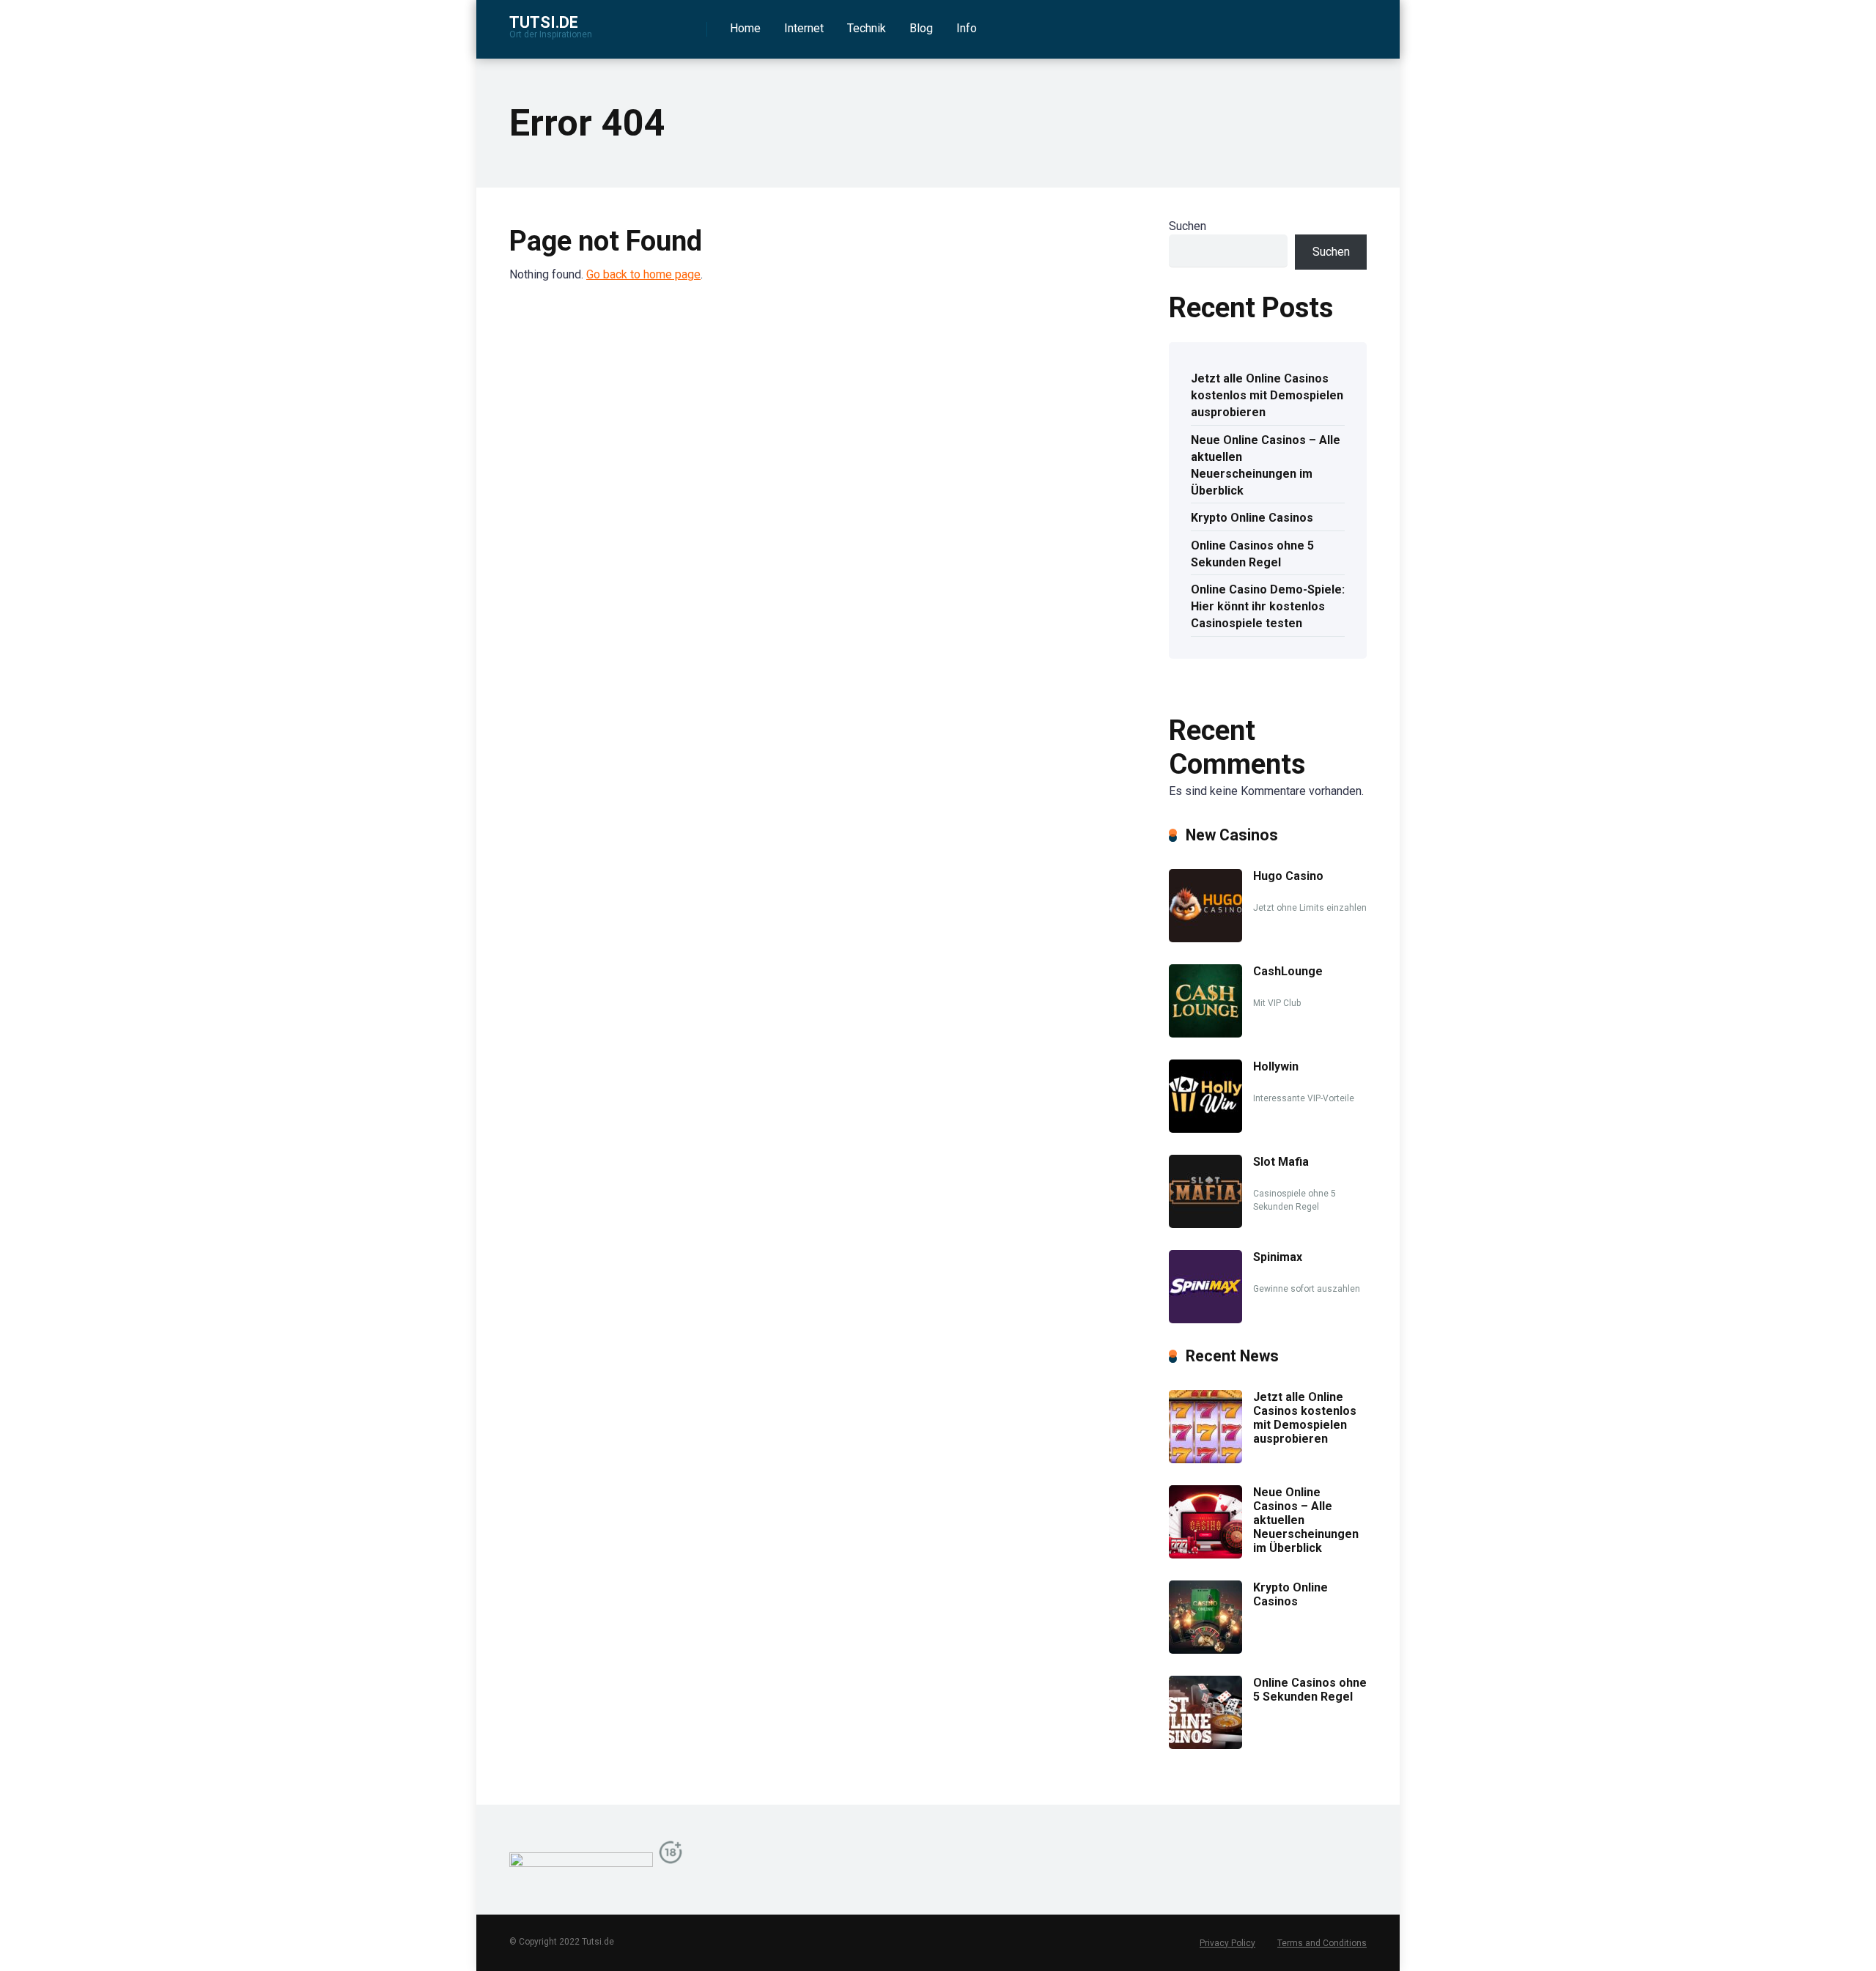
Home (745, 28)
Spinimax (1278, 1257)
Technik (867, 28)
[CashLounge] (1205, 1033)
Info (967, 28)
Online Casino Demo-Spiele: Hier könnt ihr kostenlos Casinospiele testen (1268, 606)
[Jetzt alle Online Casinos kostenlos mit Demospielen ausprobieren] (1205, 1459)
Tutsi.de (544, 22)
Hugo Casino (1288, 876)
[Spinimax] (1205, 1319)
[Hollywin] (1205, 1129)
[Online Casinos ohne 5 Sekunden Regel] (1205, 1745)
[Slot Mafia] (1205, 1224)
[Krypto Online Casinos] (1205, 1650)
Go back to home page (643, 274)
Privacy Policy (1227, 1943)
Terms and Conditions (1322, 1943)
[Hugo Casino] (1205, 938)
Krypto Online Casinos (1252, 518)
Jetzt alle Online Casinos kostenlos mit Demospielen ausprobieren (1267, 395)
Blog (921, 28)
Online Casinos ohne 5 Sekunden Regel (1252, 554)
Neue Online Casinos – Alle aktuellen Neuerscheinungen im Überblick (1266, 466)
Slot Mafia (1281, 1162)
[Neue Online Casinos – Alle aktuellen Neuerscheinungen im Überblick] (1205, 1554)
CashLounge (1288, 971)
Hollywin (1276, 1066)
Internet (804, 28)
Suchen (1188, 226)
